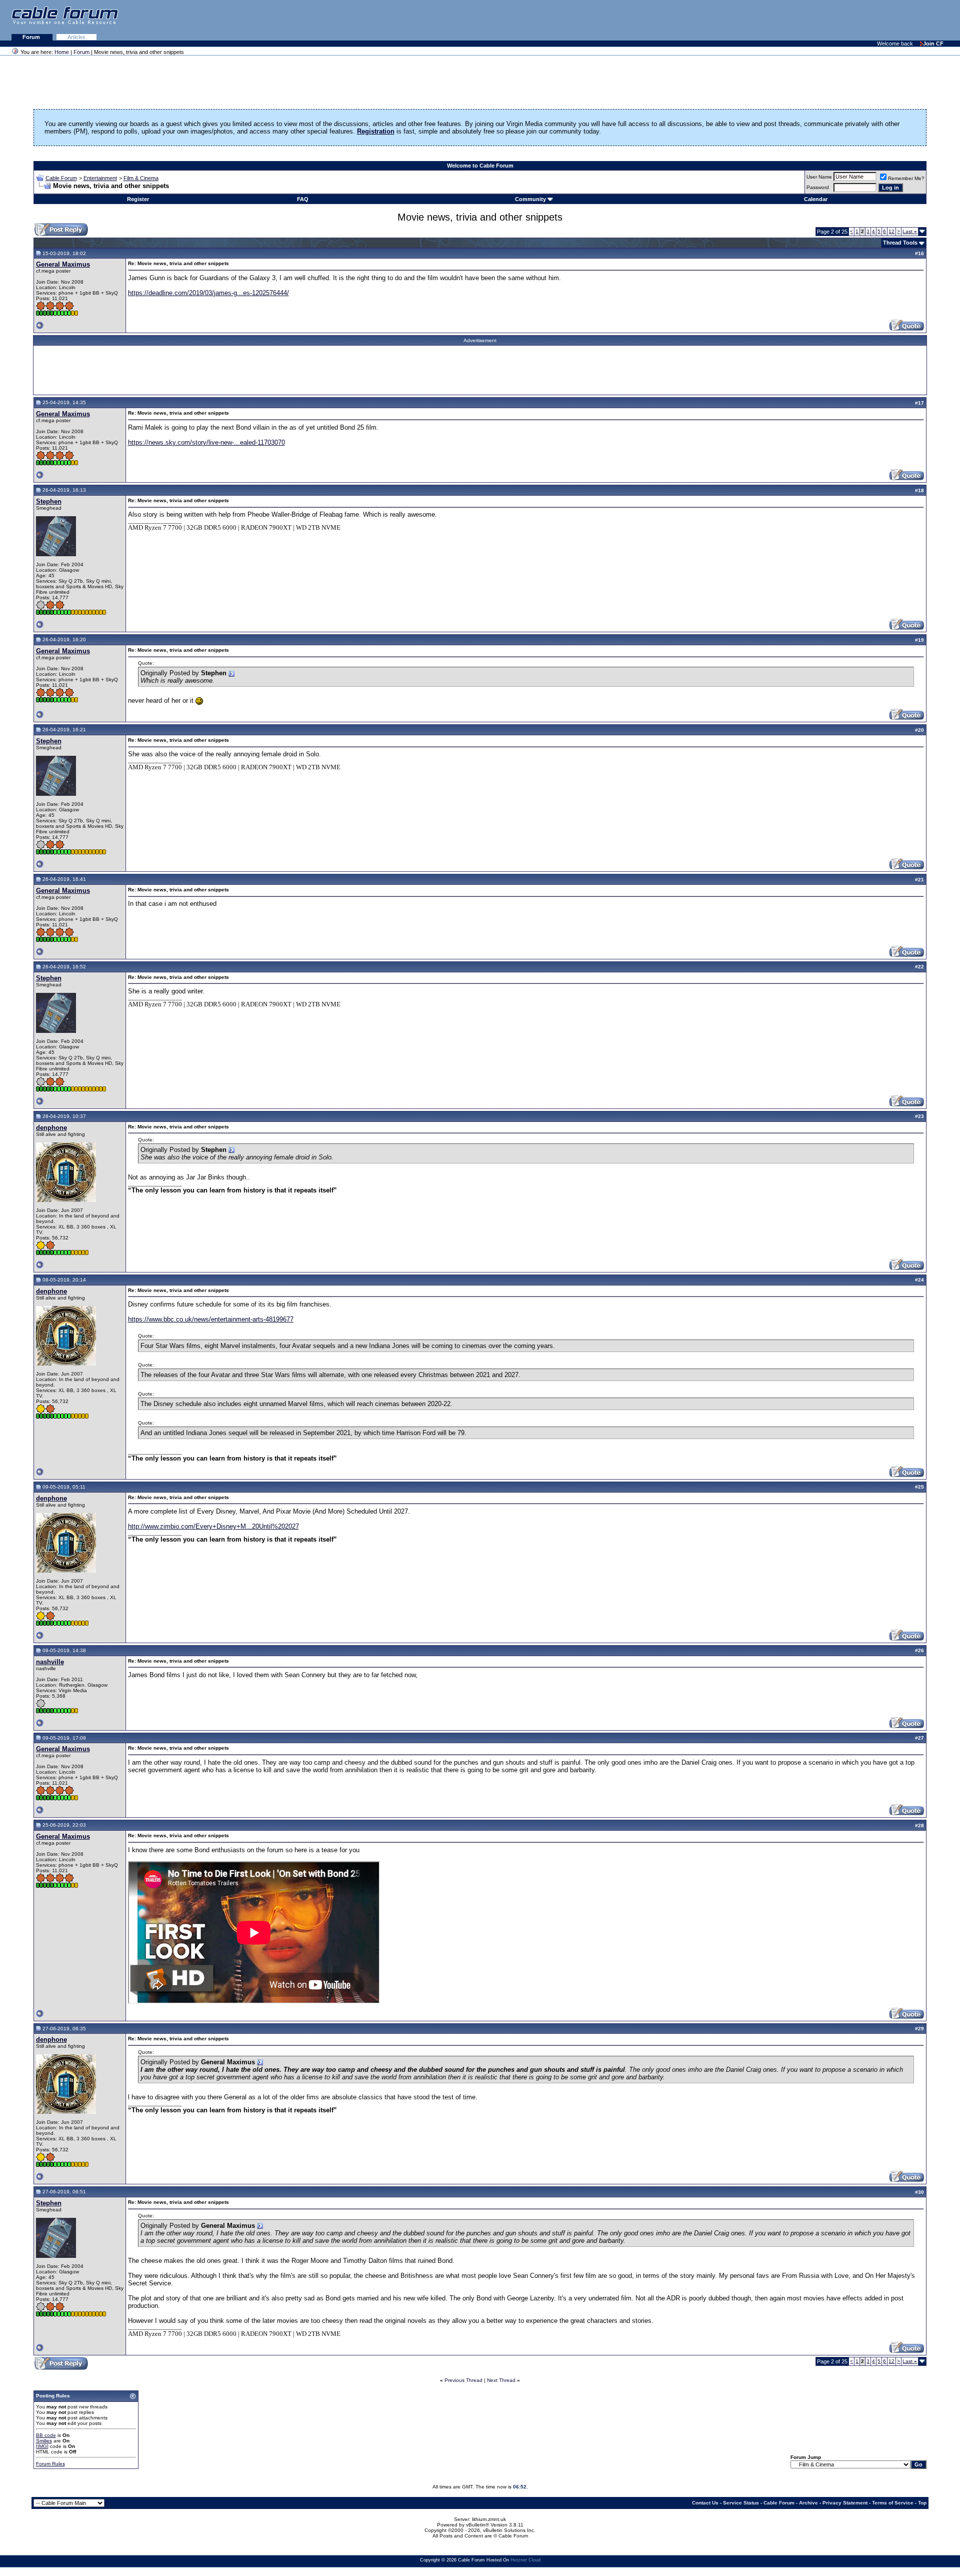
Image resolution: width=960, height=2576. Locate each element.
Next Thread (501, 2380)
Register (138, 199)
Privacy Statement (845, 2503)
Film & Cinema (141, 178)
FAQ (303, 199)
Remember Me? (906, 178)
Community (530, 199)
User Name (819, 177)
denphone (51, 1128)
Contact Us (705, 2503)
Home (62, 52)
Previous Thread (463, 2380)
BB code (46, 2435)
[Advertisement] (838, 20)
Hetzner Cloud (525, 2560)
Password (818, 187)
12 (891, 231)
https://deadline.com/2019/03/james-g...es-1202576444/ (208, 293)
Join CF (933, 44)
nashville (50, 1662)
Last (910, 231)
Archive (808, 2503)
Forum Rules (50, 2464)
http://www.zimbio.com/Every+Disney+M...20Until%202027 (213, 1526)
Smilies (44, 2441)
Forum (32, 37)
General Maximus (63, 264)
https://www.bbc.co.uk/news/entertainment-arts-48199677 (211, 1319)
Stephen (49, 501)
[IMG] (42, 2446)
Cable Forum (61, 178)
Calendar (816, 199)
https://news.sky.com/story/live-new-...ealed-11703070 (206, 442)
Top (922, 2503)
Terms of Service (893, 2503)
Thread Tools (900, 243)
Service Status (741, 2503)
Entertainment (100, 178)
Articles (76, 37)
